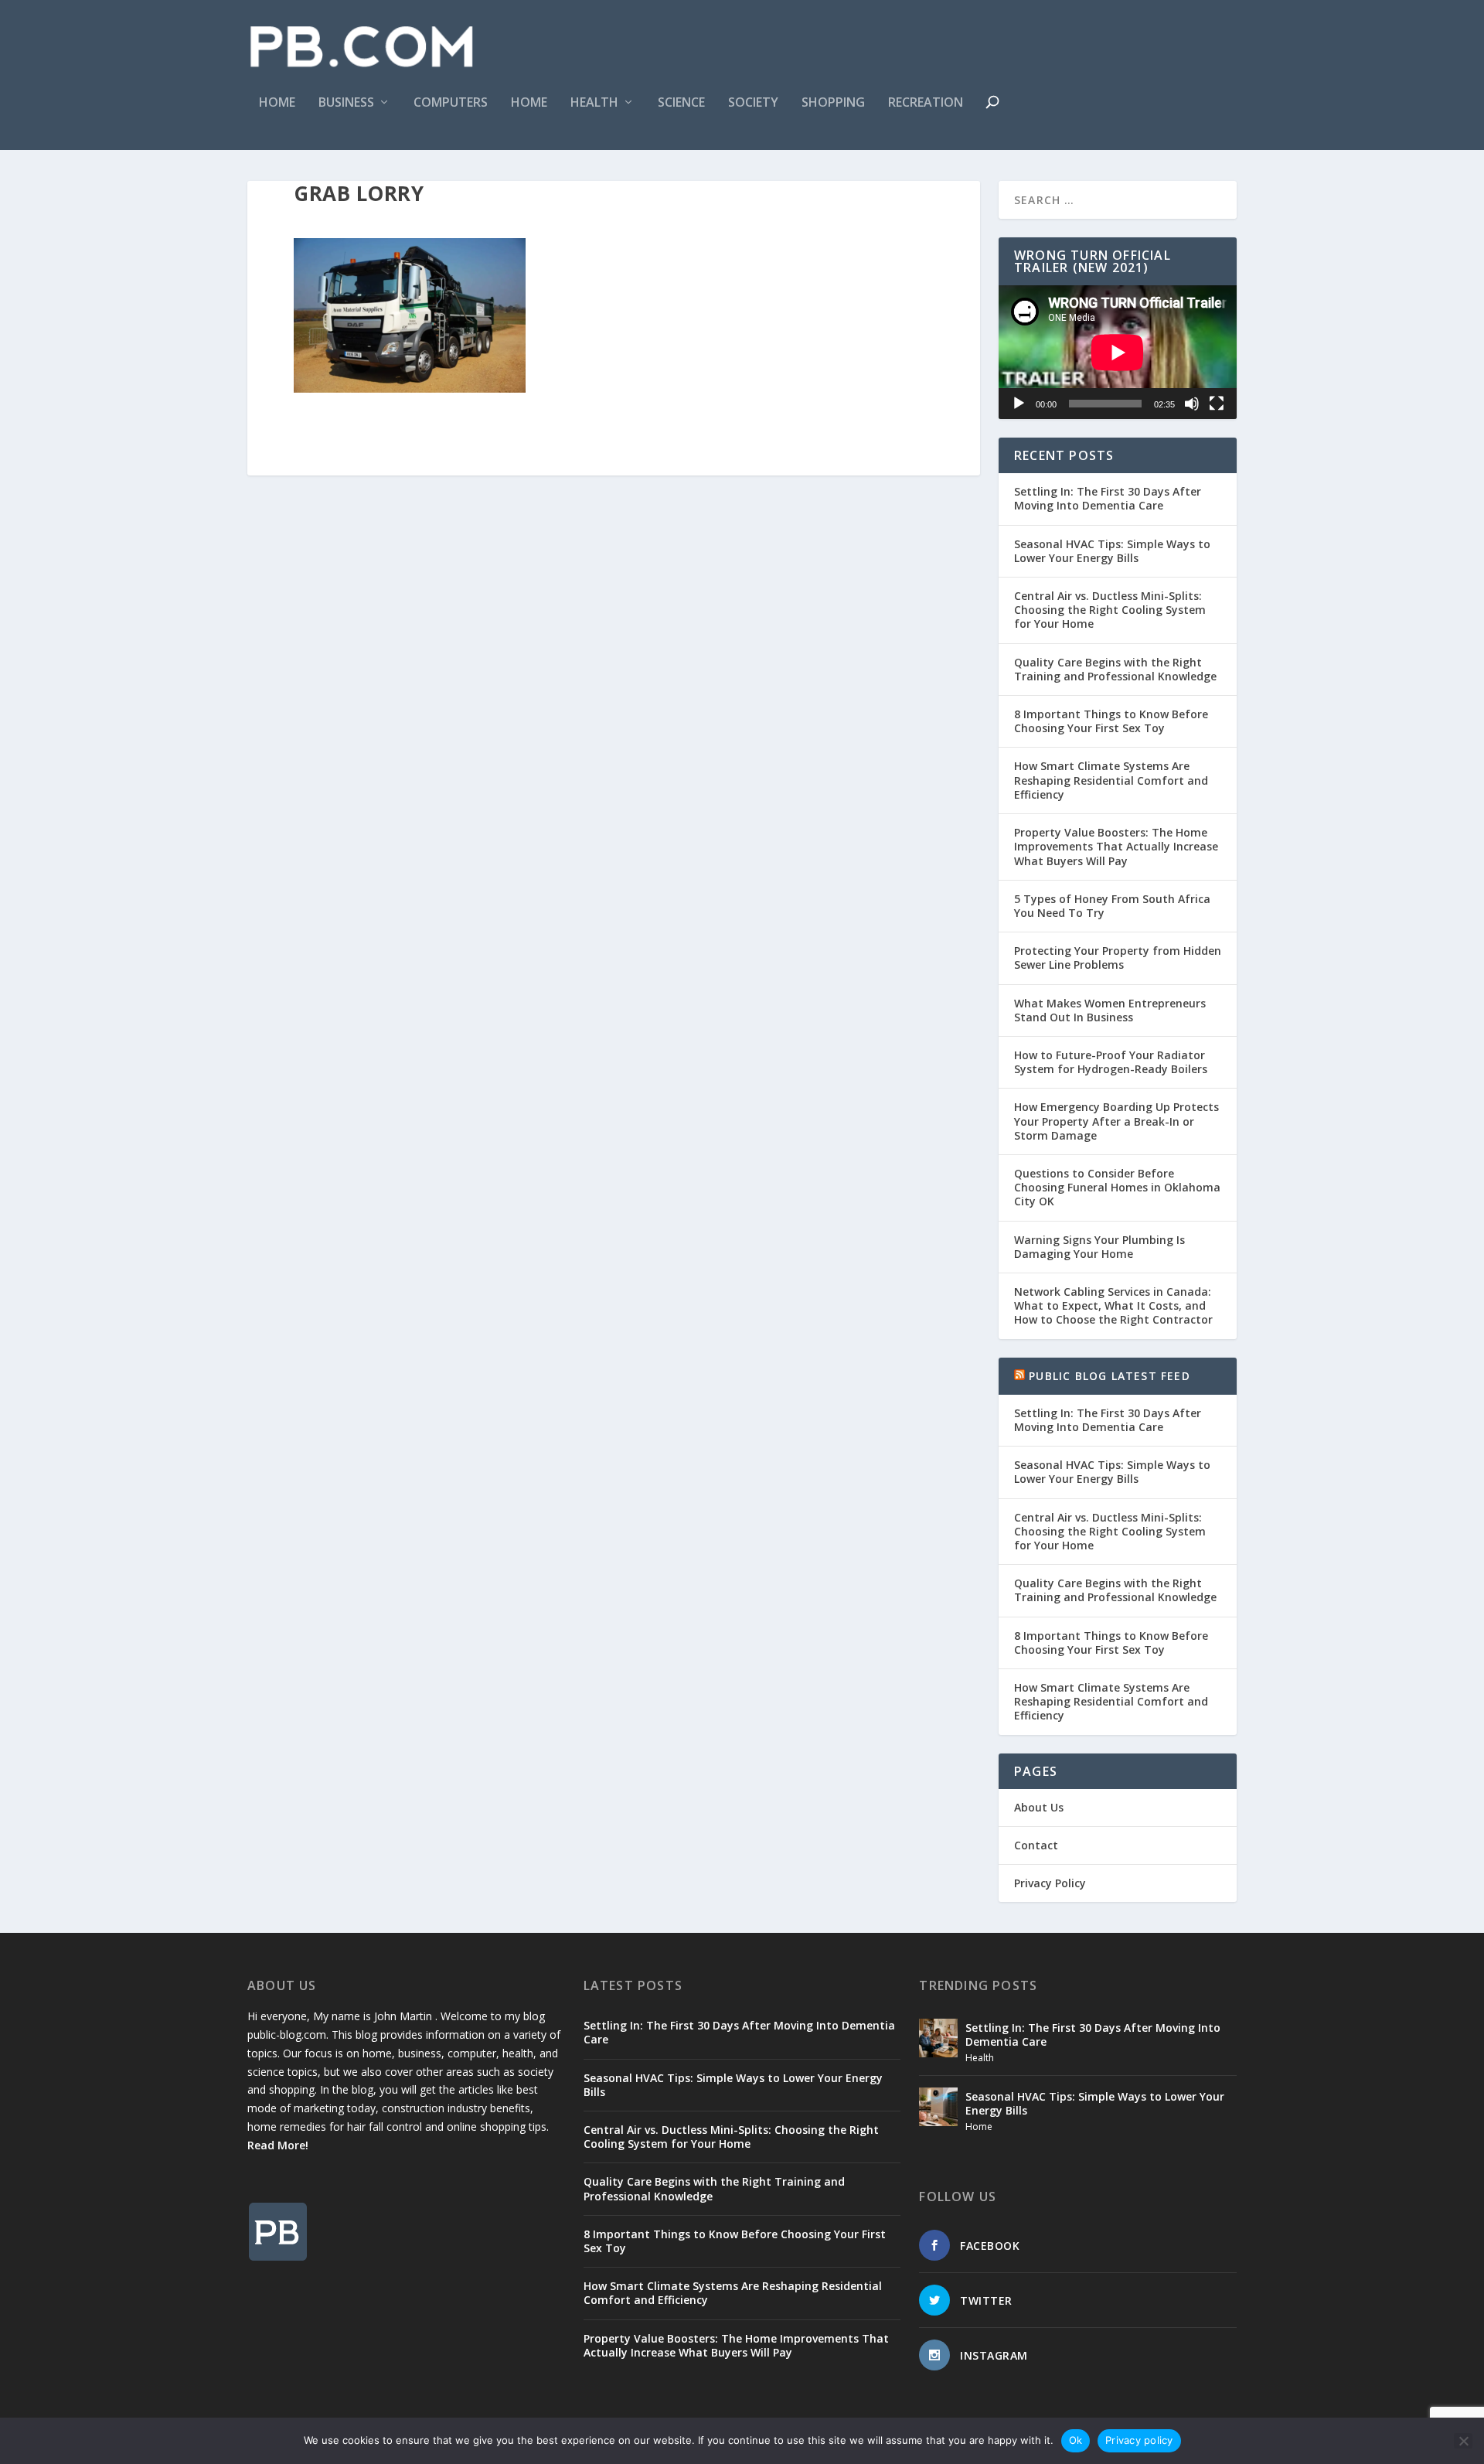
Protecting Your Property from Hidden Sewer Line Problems (1118, 958)
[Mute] (1192, 404)
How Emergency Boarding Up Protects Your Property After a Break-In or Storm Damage (1116, 1121)
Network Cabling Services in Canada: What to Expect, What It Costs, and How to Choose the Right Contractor (1113, 1305)
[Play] (1019, 404)
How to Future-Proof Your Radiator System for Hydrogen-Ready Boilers (1111, 1062)
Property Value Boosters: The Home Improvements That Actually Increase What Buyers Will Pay (1116, 846)
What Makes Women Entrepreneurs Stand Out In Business (1110, 1010)
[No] (1463, 2441)
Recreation (926, 103)
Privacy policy (1139, 2440)
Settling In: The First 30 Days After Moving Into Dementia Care (1108, 498)
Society (753, 103)
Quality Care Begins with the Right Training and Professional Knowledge (1115, 669)
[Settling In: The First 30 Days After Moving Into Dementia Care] (938, 2038)
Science (681, 103)
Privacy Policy (1050, 1883)
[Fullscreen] (1217, 404)
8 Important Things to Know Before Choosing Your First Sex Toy (1111, 721)
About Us (1039, 1807)
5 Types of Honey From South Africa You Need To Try (1112, 906)
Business (346, 103)
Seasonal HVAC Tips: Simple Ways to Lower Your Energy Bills (1112, 551)
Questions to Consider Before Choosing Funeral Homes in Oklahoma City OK (1117, 1187)
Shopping (833, 103)
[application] (1118, 352)
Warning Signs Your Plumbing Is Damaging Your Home (1099, 1247)
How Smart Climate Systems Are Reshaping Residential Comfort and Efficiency (1111, 780)
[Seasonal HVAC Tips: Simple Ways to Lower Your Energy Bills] (938, 2107)
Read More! (278, 2145)
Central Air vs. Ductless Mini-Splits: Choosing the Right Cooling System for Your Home (1110, 610)
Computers (451, 103)
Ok (1076, 2440)
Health (594, 103)
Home (277, 103)
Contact (1036, 1845)
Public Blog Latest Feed (1110, 1376)
